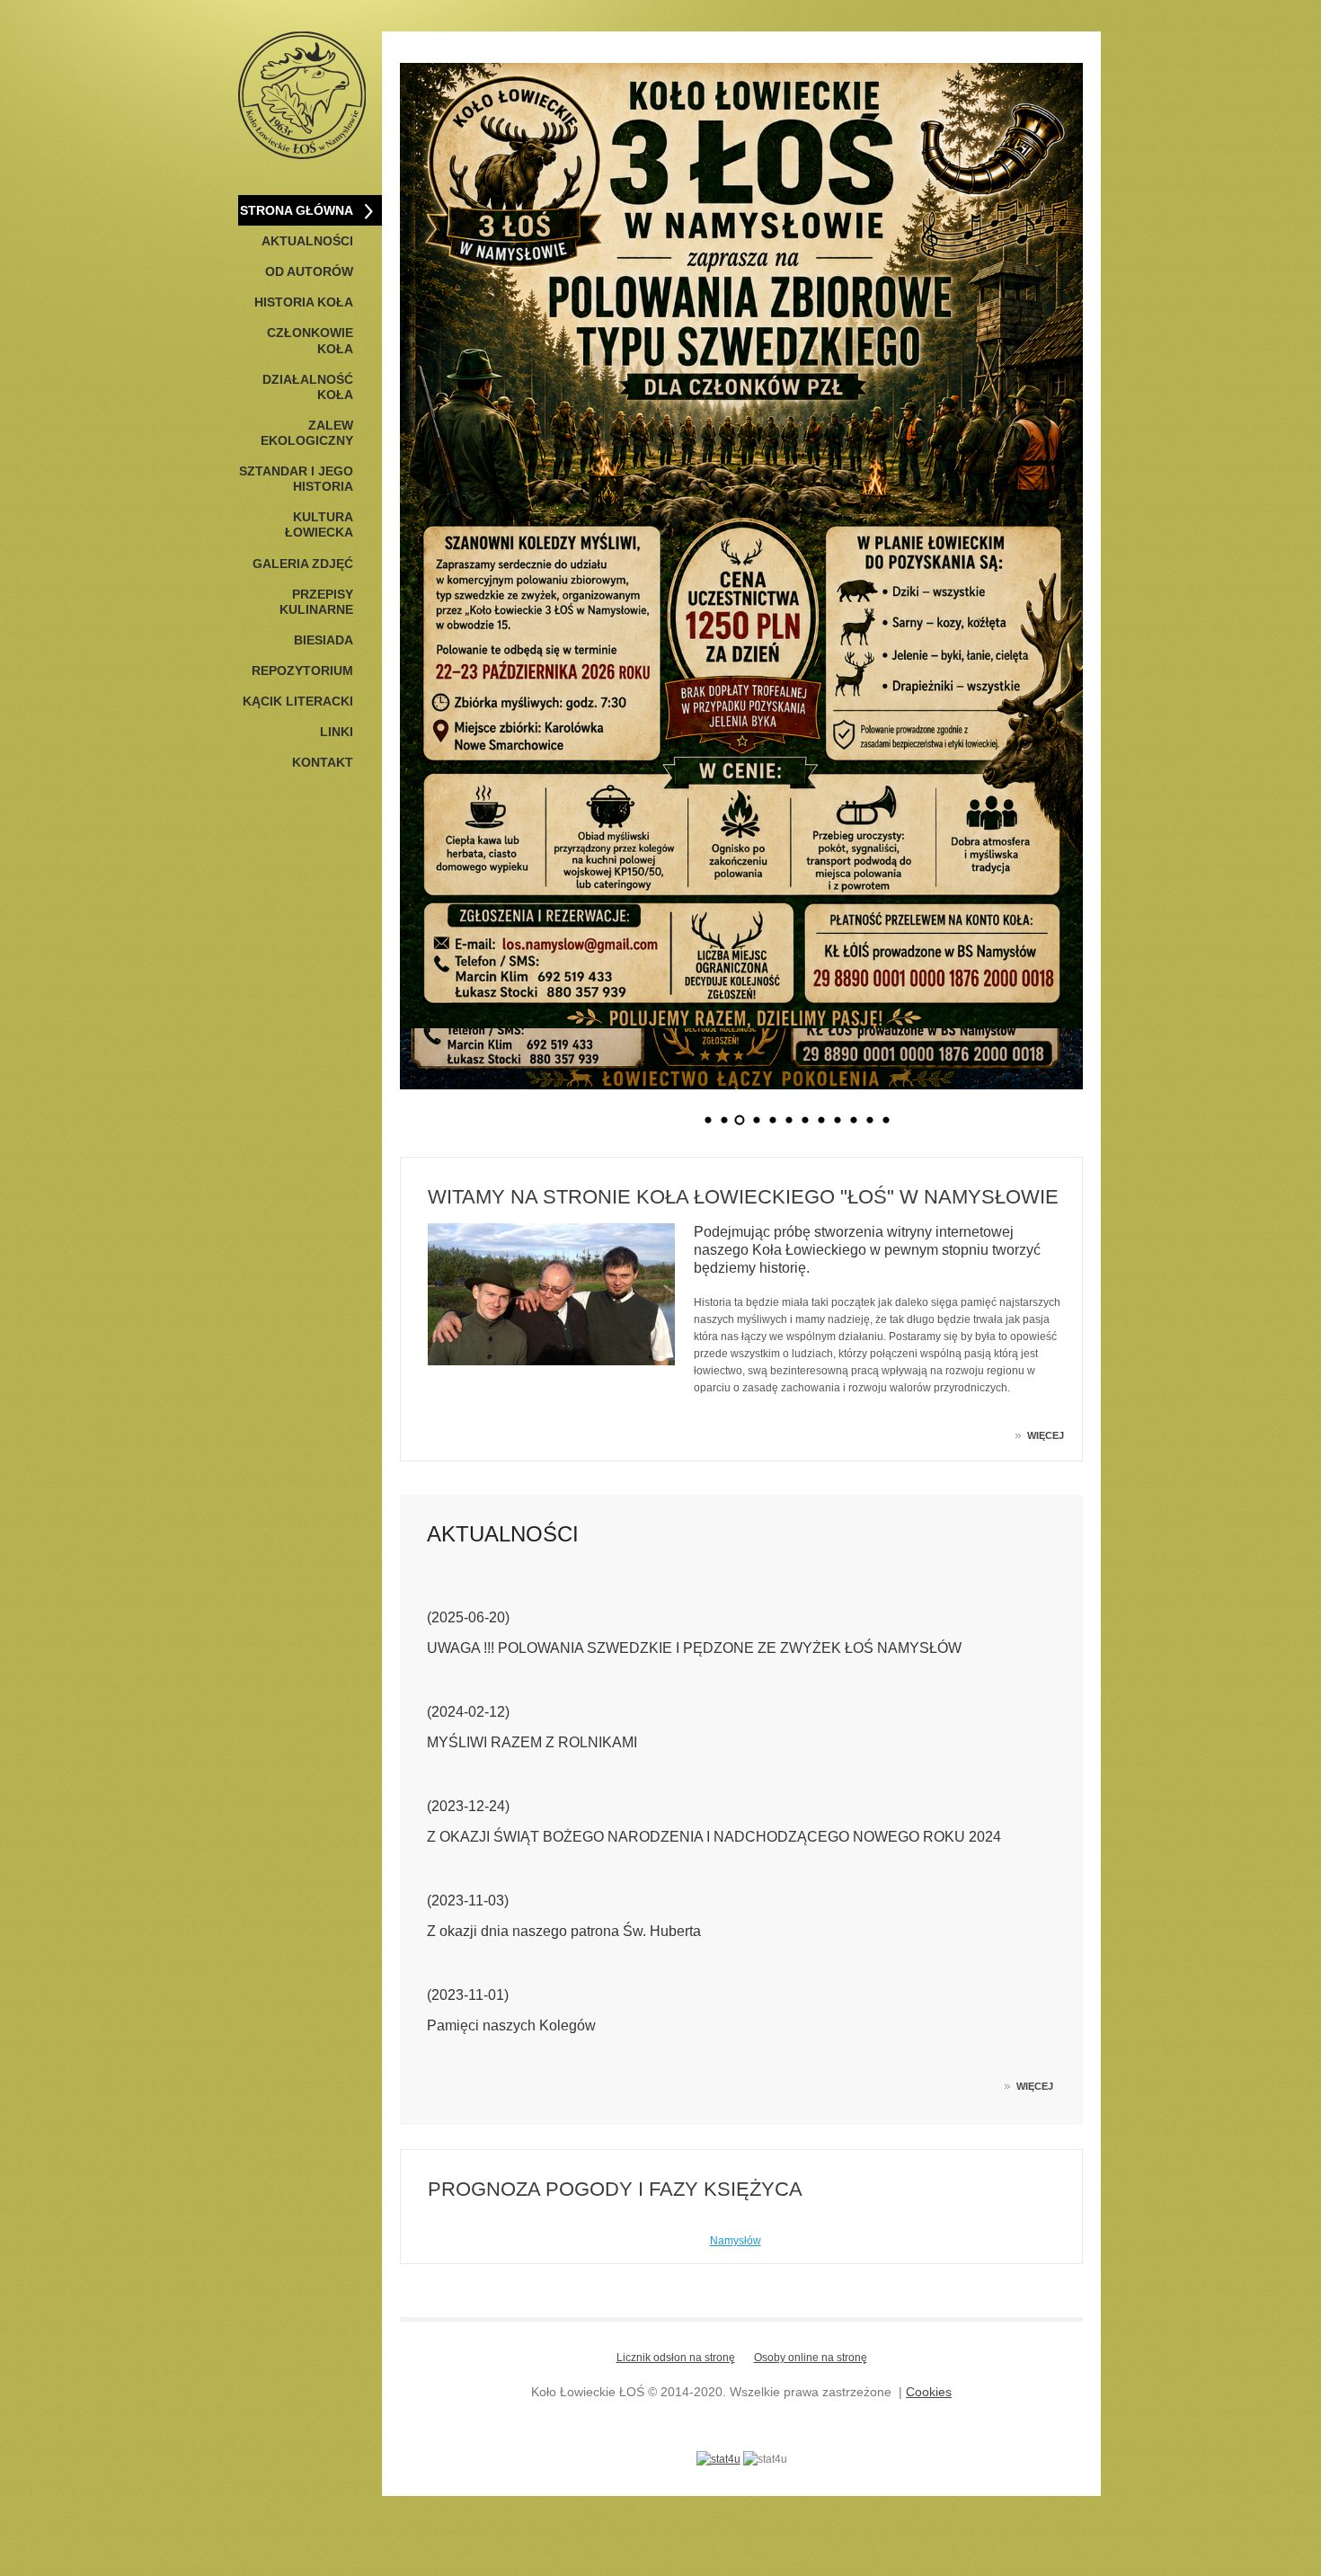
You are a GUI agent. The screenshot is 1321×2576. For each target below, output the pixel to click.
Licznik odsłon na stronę (676, 2358)
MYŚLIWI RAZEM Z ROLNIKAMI (532, 1742)
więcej (1046, 1435)
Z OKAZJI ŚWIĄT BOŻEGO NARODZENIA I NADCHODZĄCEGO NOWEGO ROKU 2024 (714, 1837)
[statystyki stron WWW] (718, 2459)
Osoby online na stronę (811, 2358)
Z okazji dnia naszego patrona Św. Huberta (564, 1931)
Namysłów (736, 2241)
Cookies (929, 2392)
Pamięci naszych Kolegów (511, 2025)
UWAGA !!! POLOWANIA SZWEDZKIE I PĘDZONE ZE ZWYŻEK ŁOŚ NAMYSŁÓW (694, 1648)
